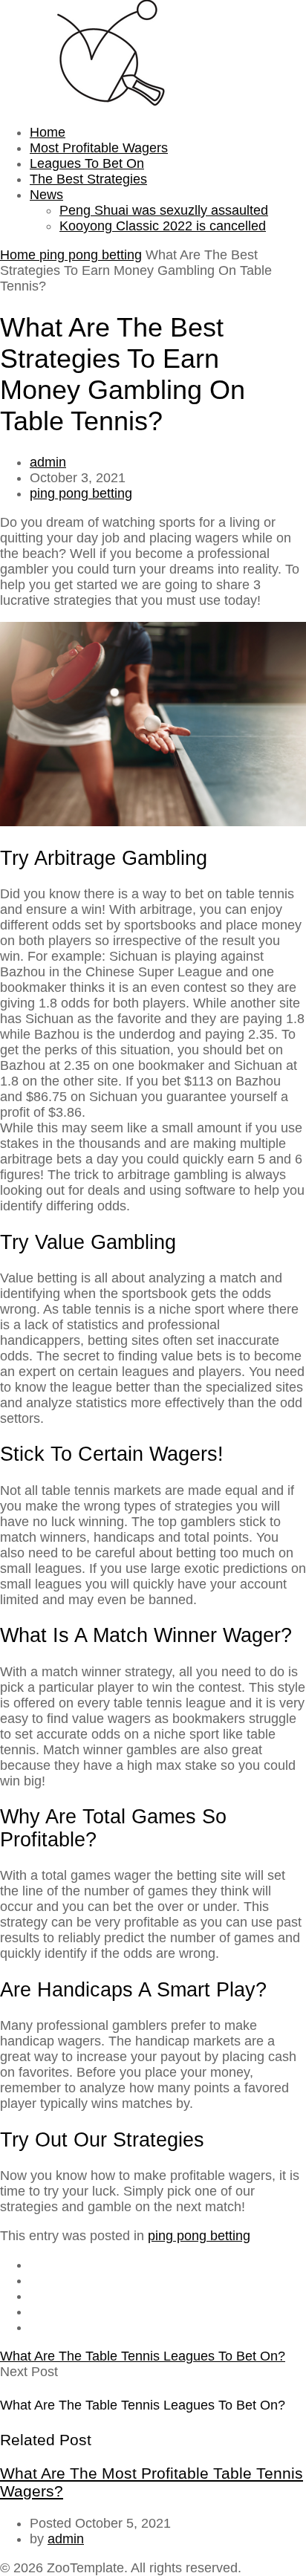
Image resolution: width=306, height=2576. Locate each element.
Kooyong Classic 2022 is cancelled (163, 226)
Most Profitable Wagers (99, 148)
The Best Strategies (88, 179)
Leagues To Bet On (87, 163)
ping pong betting (91, 255)
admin (48, 462)
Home (48, 132)
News (46, 195)
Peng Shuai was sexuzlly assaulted (164, 210)
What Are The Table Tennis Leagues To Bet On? (143, 2356)
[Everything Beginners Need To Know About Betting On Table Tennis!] (111, 103)
